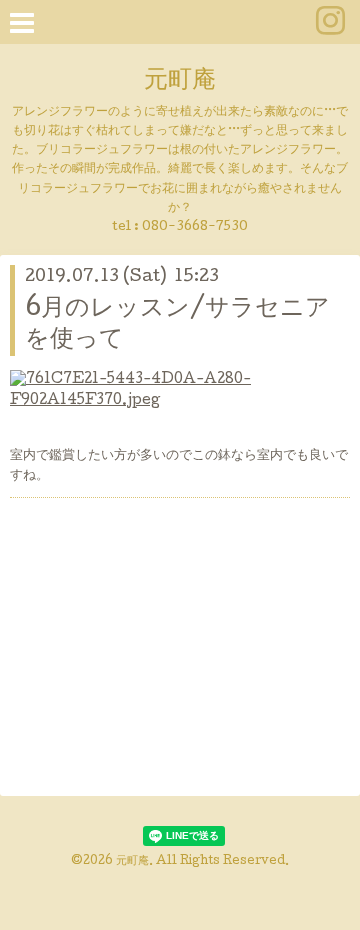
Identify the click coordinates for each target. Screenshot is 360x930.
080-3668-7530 (195, 227)
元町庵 (180, 81)
